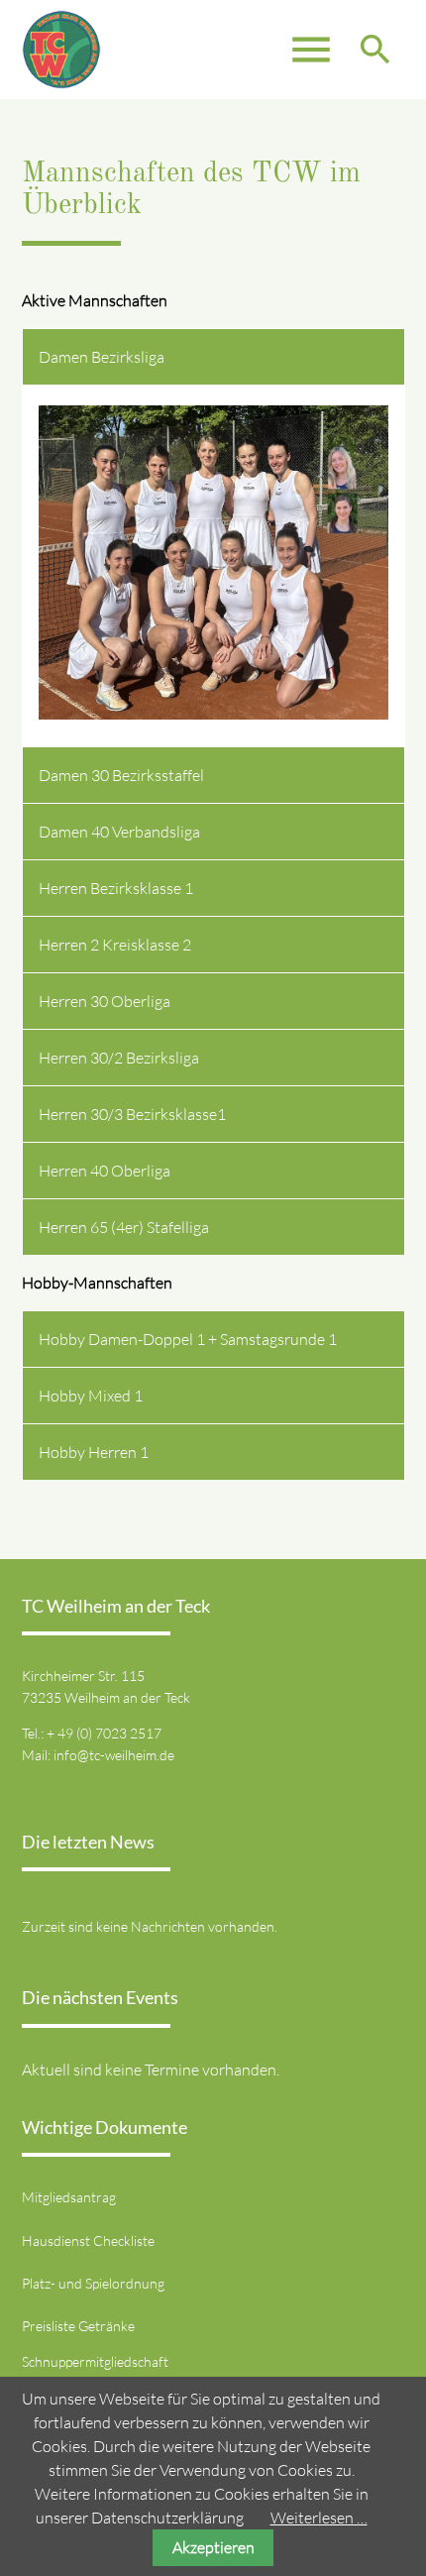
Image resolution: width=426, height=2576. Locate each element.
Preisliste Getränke (78, 2326)
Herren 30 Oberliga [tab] (105, 1001)
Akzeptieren (213, 2547)
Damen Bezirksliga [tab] (102, 357)
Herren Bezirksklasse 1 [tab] (116, 888)
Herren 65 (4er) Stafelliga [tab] (124, 1227)
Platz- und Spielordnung (93, 2283)
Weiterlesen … (319, 2518)
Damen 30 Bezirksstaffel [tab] (121, 775)
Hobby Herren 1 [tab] (94, 1452)
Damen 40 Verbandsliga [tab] (119, 832)
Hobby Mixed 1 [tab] (91, 1396)
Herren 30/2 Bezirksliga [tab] (119, 1058)
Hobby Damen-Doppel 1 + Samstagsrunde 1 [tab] (188, 1339)
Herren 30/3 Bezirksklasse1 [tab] (132, 1114)
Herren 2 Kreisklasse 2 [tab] (115, 945)
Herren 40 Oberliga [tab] (105, 1171)
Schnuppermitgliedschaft (95, 2361)
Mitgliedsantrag (69, 2197)
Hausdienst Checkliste (88, 2240)
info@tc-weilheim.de (114, 1755)
